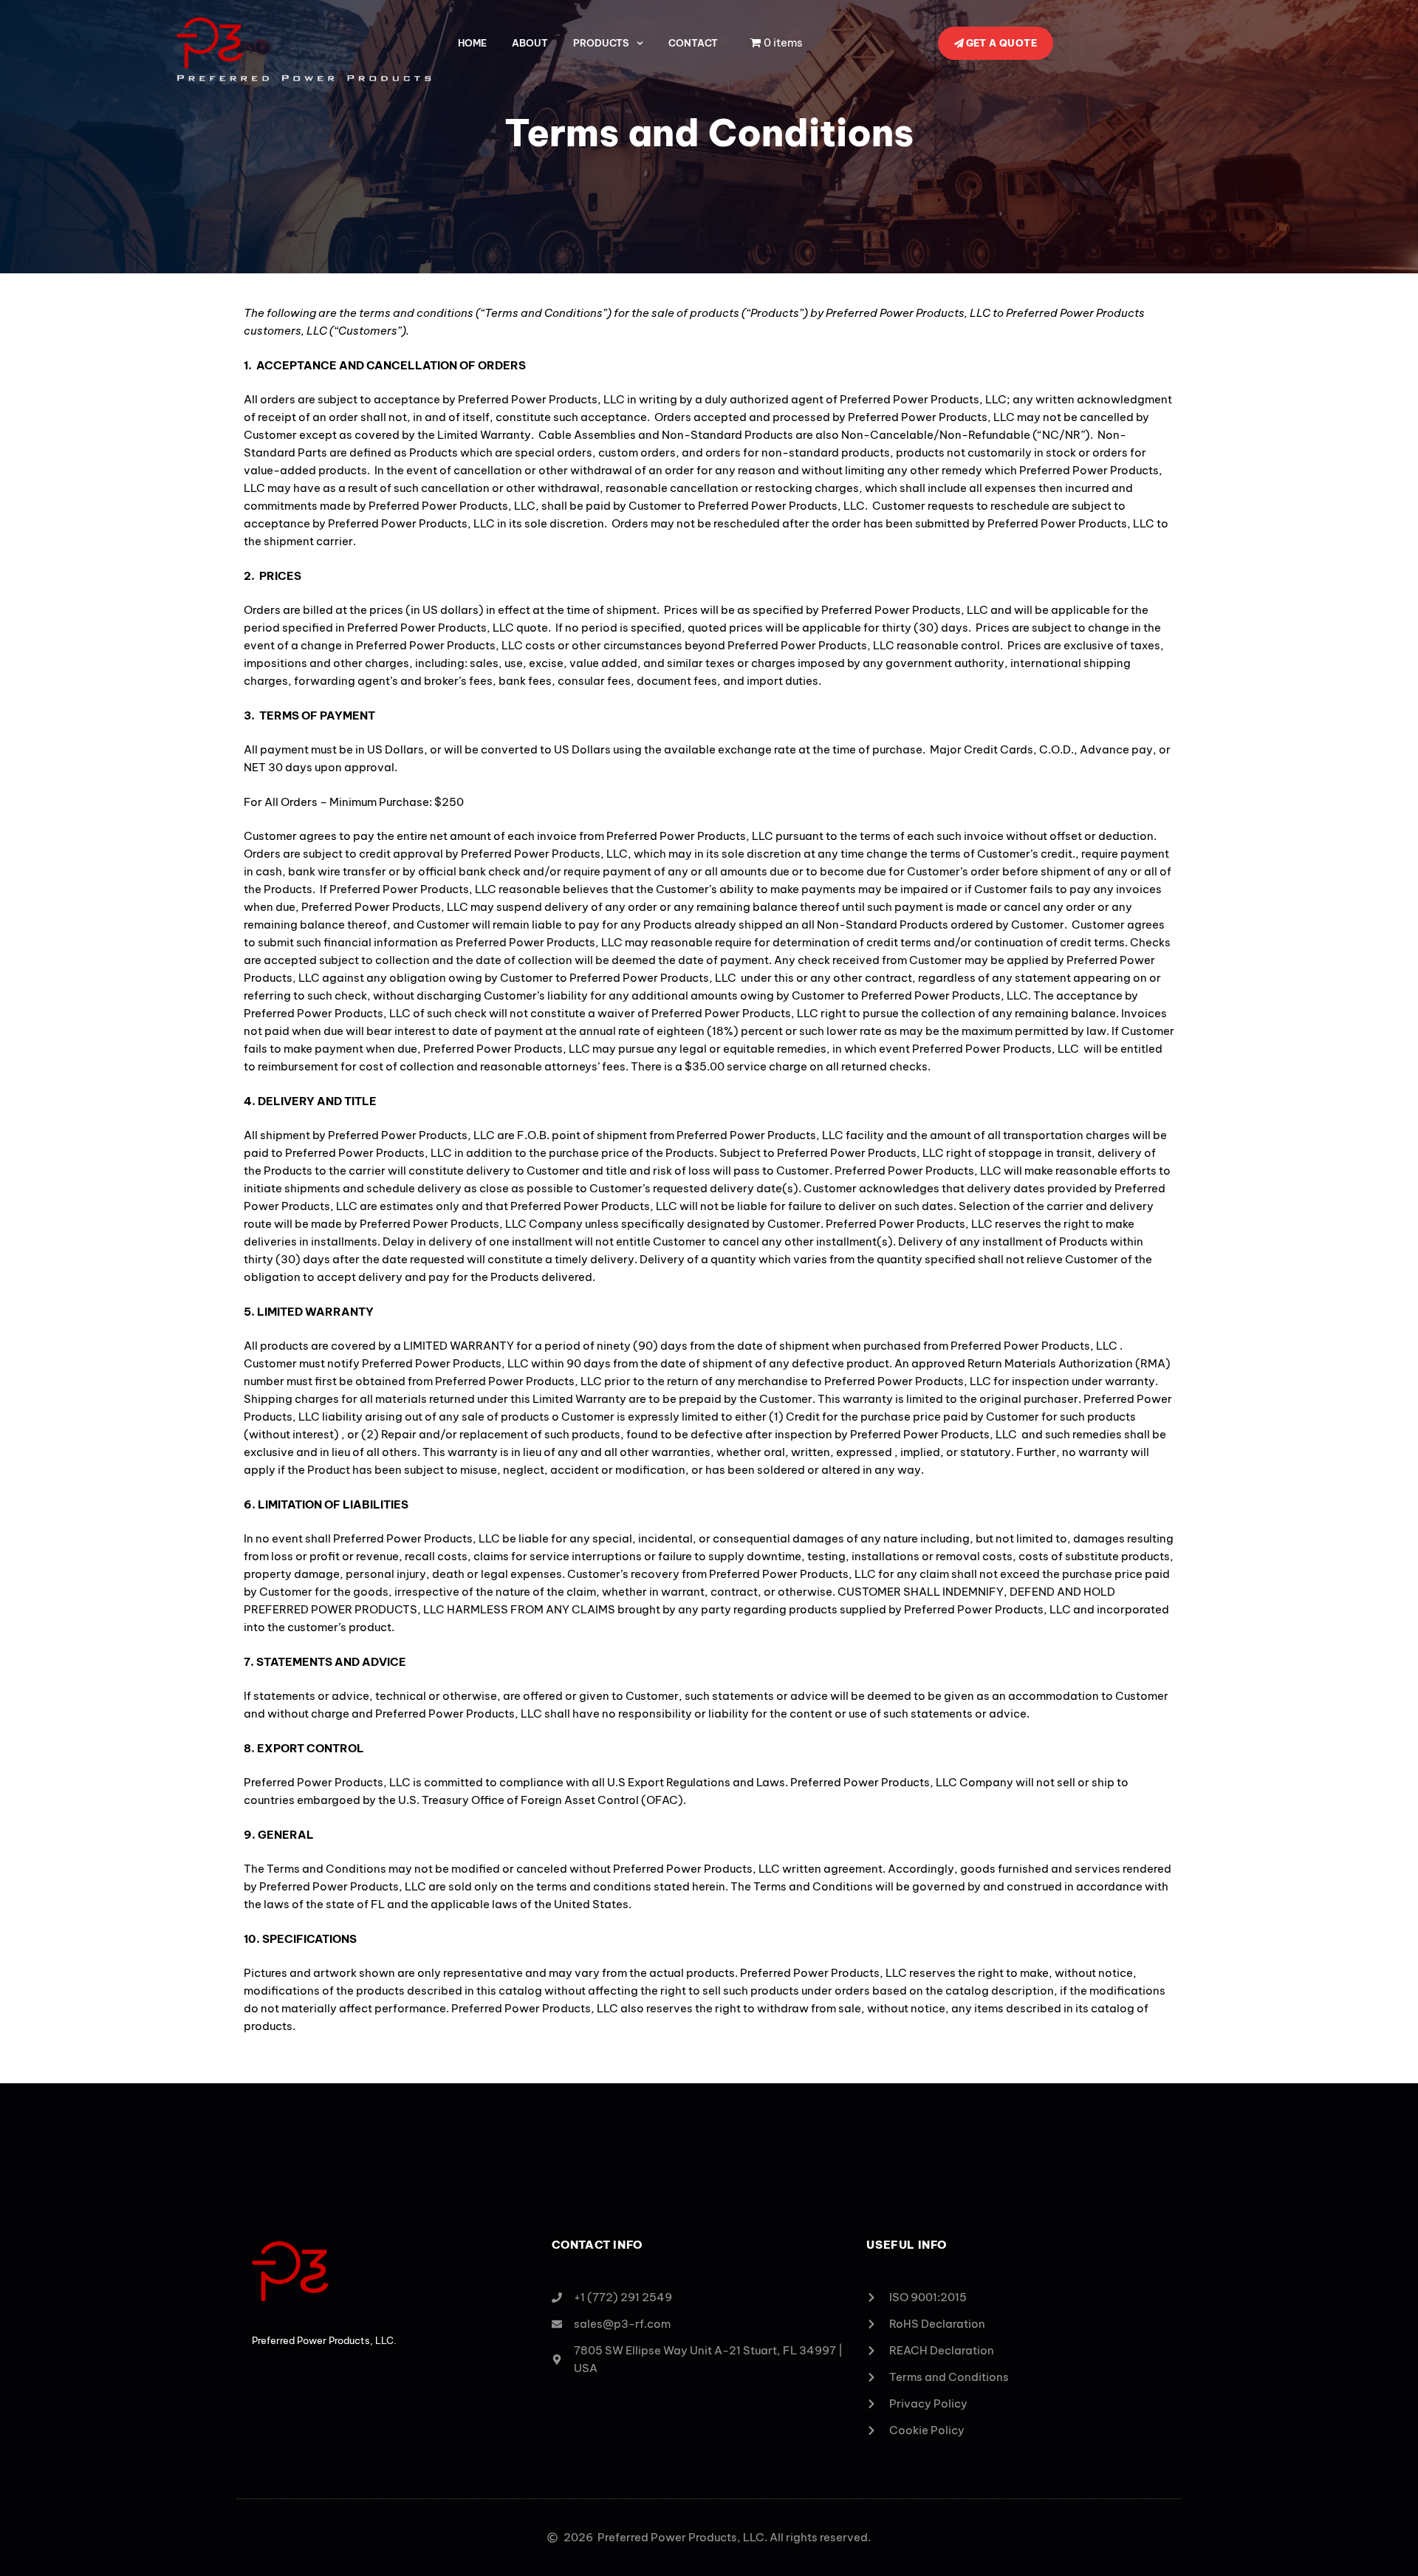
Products (601, 43)
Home (472, 43)
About (530, 43)
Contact (693, 43)
